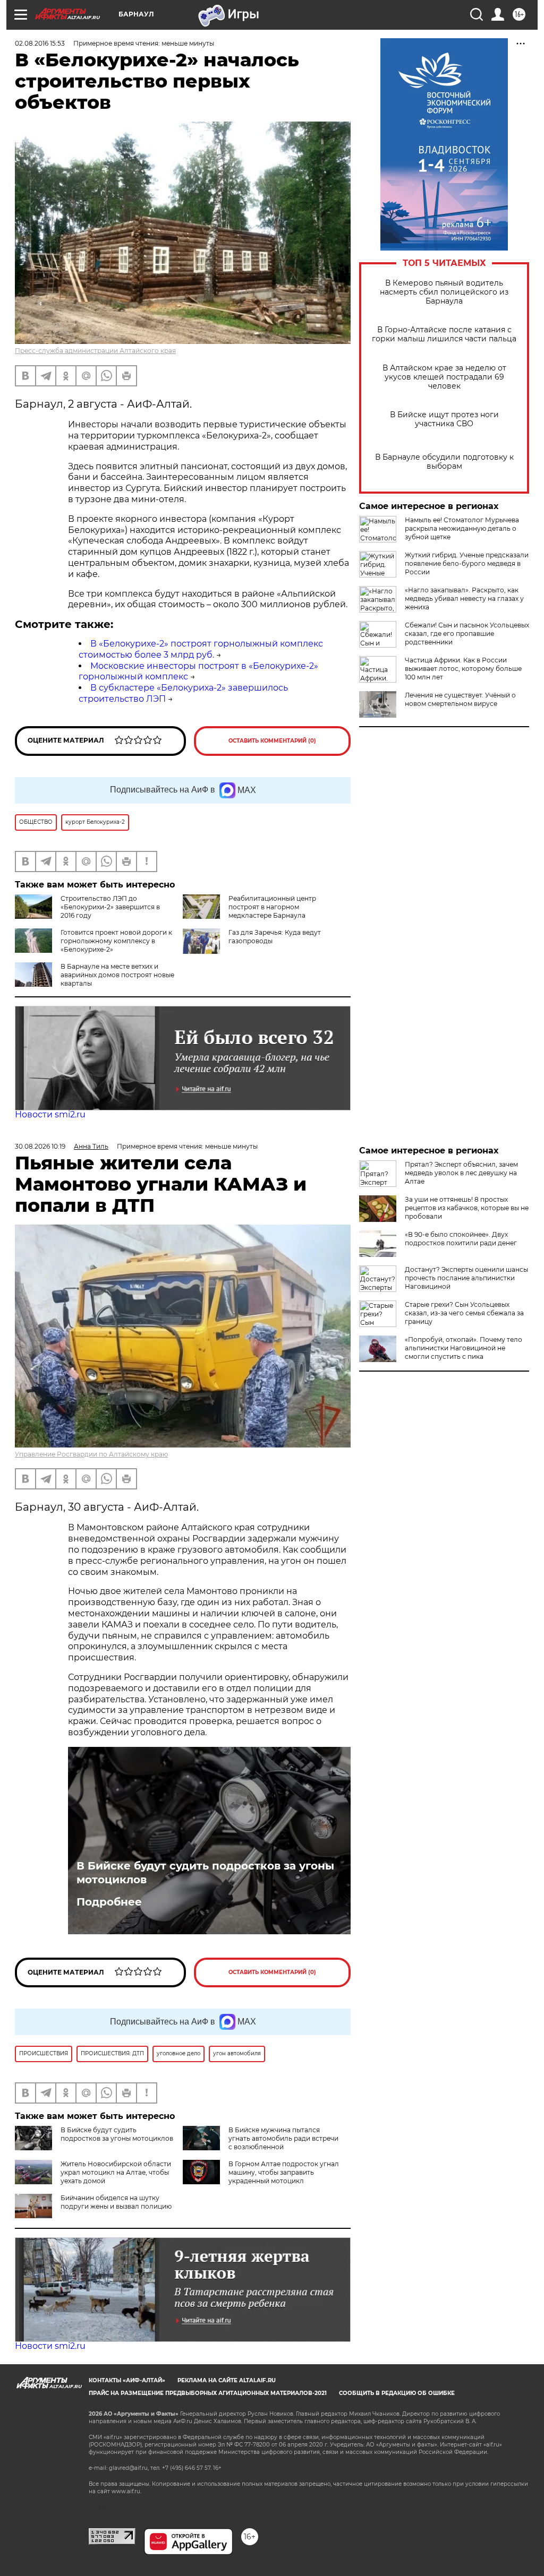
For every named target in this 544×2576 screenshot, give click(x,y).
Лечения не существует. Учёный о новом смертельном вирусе (460, 699)
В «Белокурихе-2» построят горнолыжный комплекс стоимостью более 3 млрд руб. (201, 649)
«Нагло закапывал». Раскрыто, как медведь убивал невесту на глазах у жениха (464, 598)
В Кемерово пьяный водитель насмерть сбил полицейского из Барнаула (444, 292)
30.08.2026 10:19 (40, 1146)
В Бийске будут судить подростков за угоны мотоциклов (205, 1873)
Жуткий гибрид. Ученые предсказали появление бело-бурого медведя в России (467, 563)
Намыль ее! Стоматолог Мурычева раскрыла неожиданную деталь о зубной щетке (462, 528)
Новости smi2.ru (50, 1114)
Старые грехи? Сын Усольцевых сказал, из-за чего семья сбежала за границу (464, 1313)
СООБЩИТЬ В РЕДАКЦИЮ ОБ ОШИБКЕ (397, 2393)
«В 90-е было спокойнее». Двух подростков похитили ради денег (461, 1239)
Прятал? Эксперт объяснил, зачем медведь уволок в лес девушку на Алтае (461, 1173)
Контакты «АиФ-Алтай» (127, 2380)
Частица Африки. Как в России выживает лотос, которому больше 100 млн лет (463, 669)
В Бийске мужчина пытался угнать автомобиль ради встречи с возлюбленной (283, 2138)
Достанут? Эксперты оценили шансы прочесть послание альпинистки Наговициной (466, 1278)
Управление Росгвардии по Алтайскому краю (91, 1454)
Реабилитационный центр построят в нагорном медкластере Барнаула (272, 907)
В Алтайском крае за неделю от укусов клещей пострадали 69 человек (444, 377)
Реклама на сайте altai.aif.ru (227, 2380)
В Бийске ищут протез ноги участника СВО (444, 419)
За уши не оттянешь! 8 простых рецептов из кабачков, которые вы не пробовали (467, 1208)
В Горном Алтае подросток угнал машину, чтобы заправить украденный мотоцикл (284, 2172)
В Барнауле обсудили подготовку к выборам (444, 462)
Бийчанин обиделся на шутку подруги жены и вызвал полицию (116, 2202)
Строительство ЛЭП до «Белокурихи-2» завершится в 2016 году (110, 907)
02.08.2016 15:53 (40, 43)
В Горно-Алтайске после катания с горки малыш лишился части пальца (444, 334)
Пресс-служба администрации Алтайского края (95, 351)
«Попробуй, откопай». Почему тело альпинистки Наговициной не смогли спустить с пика (464, 1348)
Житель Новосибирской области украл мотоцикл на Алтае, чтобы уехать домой (116, 2172)
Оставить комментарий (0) (272, 741)
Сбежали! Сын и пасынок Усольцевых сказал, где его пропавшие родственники (467, 634)
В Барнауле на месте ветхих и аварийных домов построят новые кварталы (117, 975)
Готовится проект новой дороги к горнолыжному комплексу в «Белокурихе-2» (116, 941)
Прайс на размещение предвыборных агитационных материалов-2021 (208, 2393)
